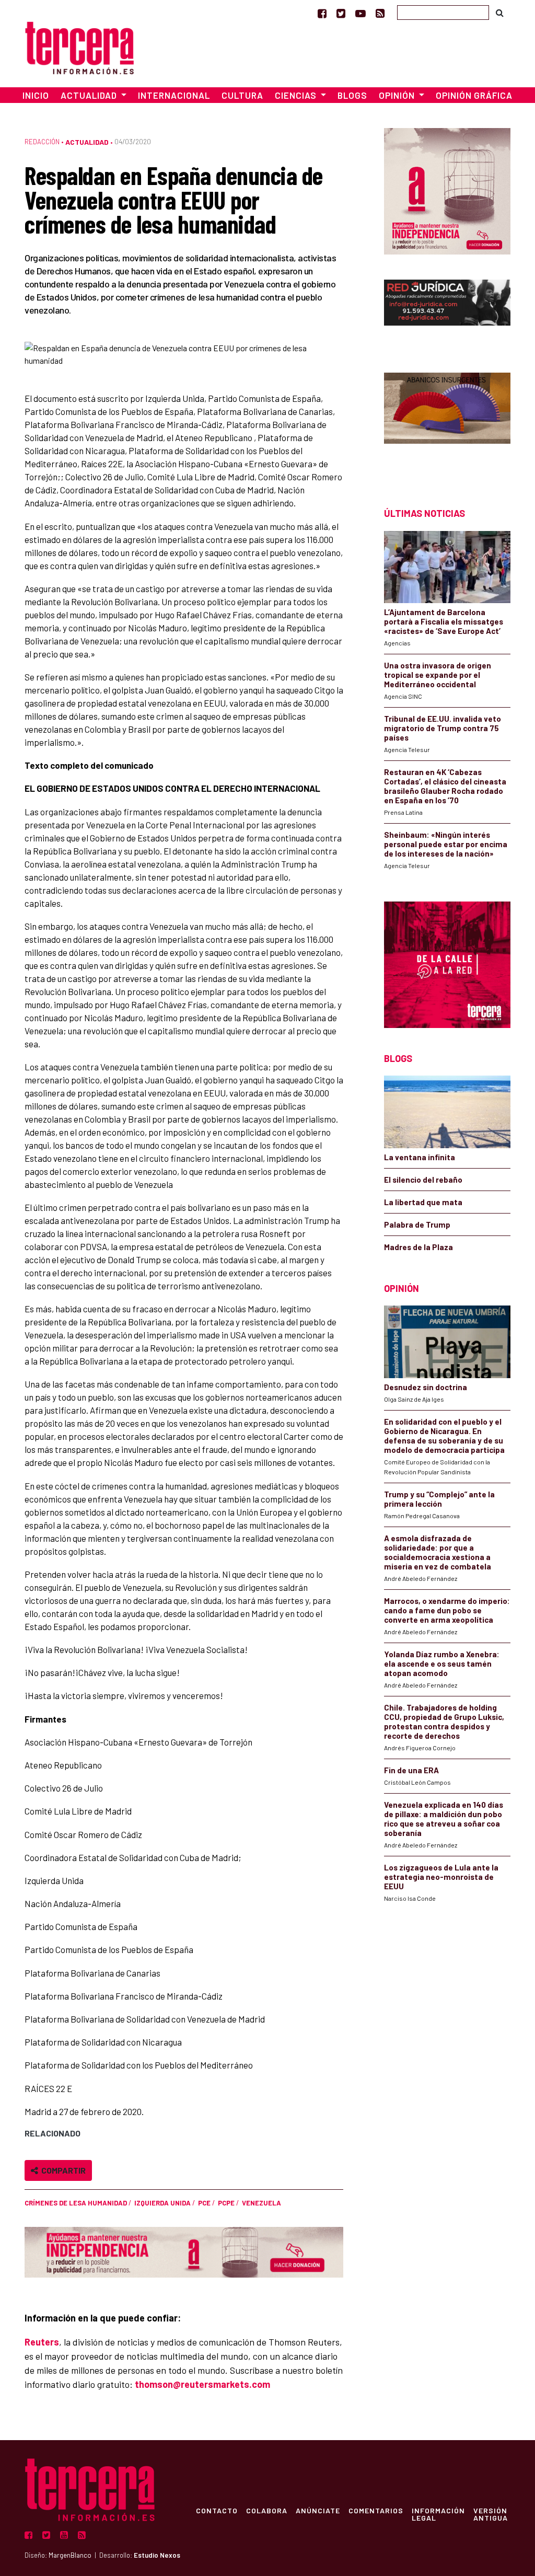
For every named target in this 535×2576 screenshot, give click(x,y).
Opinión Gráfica (474, 95)
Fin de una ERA (411, 1770)
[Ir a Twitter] (341, 13)
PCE (204, 2203)
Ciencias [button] (297, 95)
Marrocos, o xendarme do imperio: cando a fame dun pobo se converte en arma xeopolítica (447, 1610)
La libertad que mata (423, 1202)
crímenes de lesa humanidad (76, 2203)
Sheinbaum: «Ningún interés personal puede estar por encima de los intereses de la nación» (446, 844)
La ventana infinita (420, 1157)
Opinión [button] (398, 95)
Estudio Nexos (157, 2555)
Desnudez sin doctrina (426, 1387)
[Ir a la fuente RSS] (380, 13)
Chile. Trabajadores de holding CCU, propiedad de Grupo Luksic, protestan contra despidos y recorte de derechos (444, 1722)
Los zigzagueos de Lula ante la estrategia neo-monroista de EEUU (441, 1877)
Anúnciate (318, 2510)
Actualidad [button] (90, 95)
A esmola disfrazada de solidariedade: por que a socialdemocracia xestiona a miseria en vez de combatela (438, 1552)
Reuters (42, 2342)
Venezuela (261, 2203)
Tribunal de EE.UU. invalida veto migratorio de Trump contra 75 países (443, 728)
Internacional (174, 95)
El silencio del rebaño (423, 1180)
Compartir (62, 2170)
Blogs (352, 95)
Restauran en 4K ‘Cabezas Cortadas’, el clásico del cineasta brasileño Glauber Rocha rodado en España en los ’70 (445, 786)
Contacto (217, 2510)
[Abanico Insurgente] (447, 421)
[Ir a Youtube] (360, 13)
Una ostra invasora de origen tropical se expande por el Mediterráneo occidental (438, 675)
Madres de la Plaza (418, 1247)
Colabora (267, 2510)
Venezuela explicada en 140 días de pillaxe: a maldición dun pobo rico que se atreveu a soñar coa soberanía (444, 1819)
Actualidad (87, 142)
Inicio (36, 95)
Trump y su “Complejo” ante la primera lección (439, 1499)
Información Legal (438, 2514)
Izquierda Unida (162, 2203)
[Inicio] (79, 46)
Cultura (242, 95)
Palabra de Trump (417, 1225)
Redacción (42, 142)
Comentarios (376, 2510)
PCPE (226, 2203)
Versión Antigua (491, 2514)
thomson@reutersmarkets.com (202, 2384)
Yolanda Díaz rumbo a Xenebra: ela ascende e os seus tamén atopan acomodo (442, 1664)
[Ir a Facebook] (322, 13)
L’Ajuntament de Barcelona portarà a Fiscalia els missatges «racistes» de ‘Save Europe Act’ (444, 621)
